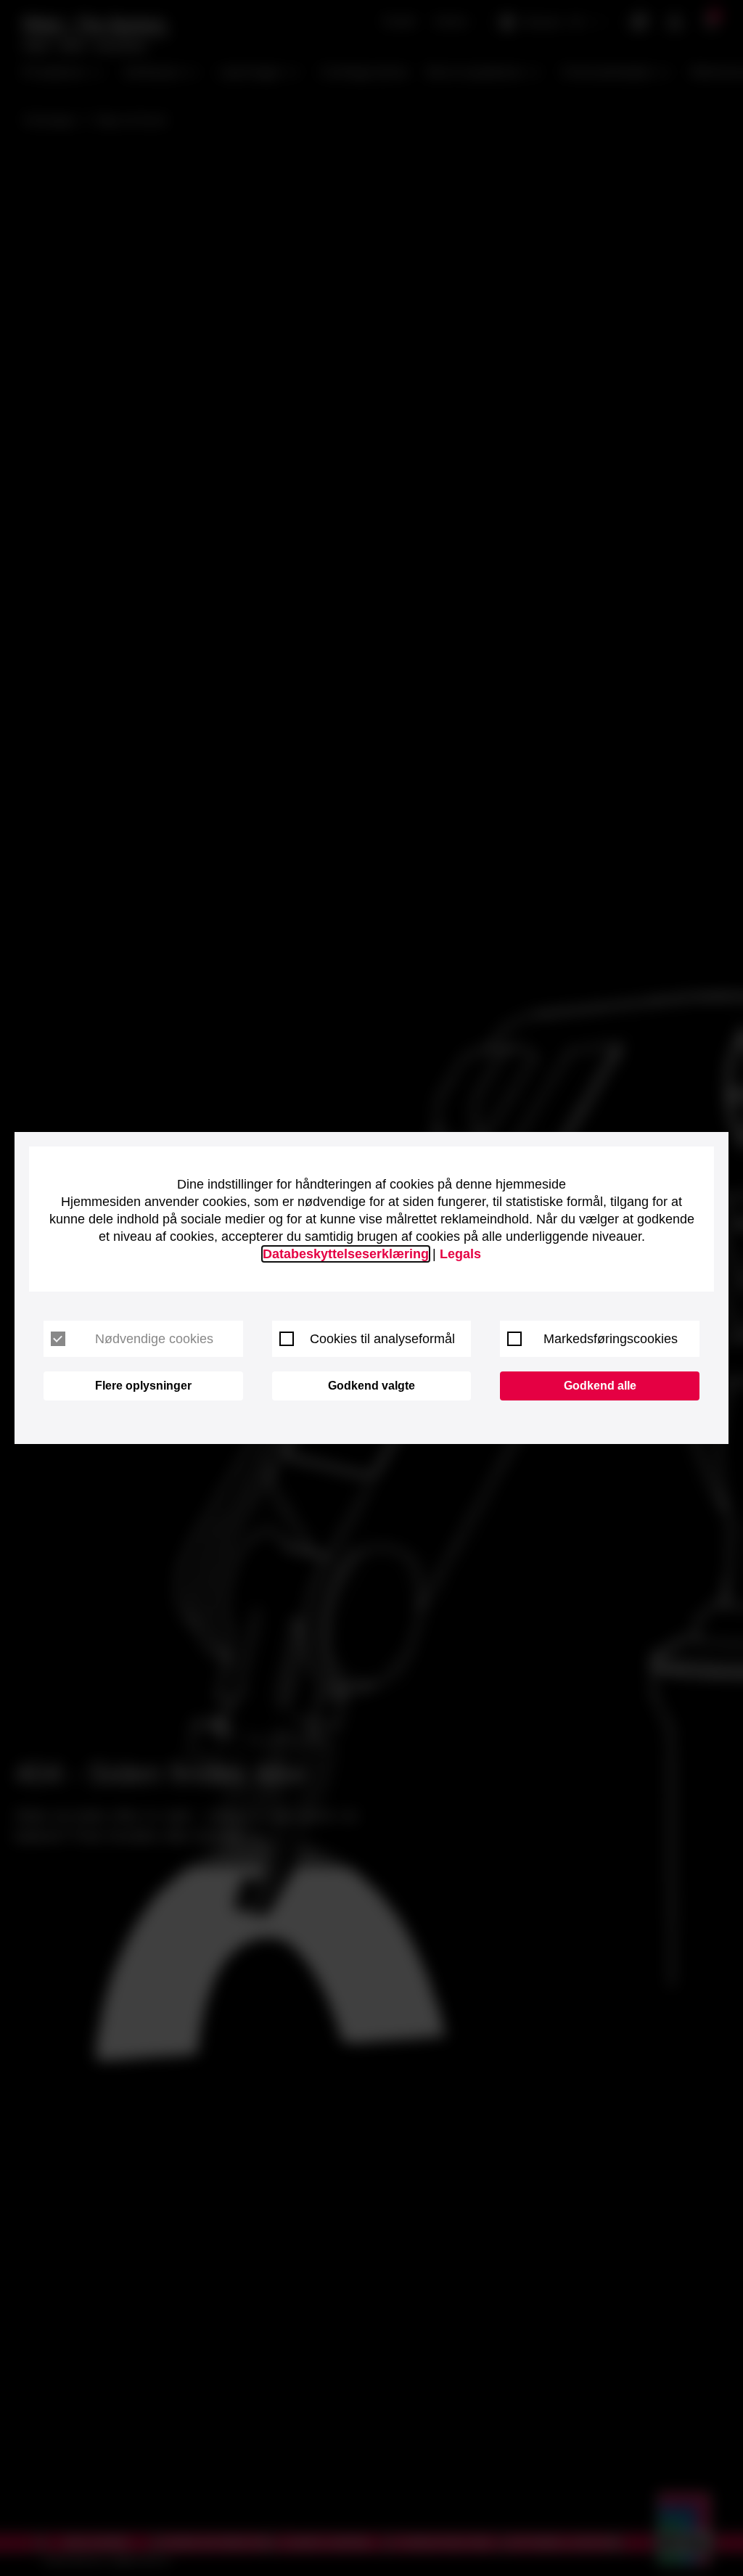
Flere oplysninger (143, 1386)
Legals (460, 1254)
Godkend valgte (371, 1386)
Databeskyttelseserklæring (346, 1254)
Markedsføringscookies (611, 1339)
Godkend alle (600, 1386)
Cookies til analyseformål (382, 1339)
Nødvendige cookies (154, 1339)
